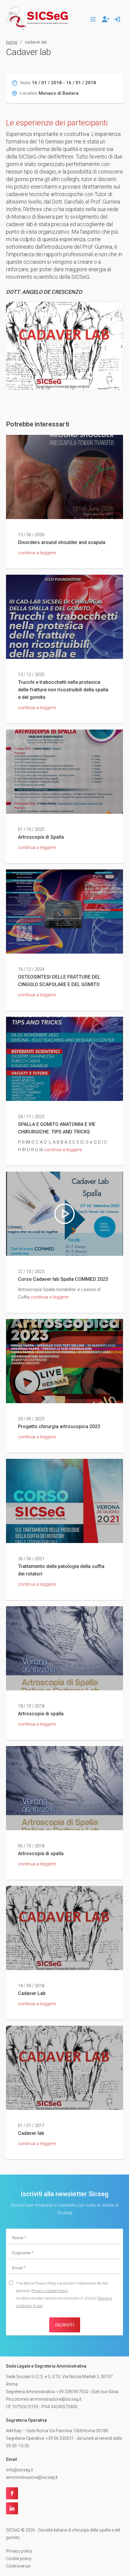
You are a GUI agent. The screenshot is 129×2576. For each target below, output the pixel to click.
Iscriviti (65, 2325)
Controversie (18, 2566)
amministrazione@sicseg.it (32, 2477)
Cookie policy (19, 2559)
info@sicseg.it (19, 2470)
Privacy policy (19, 2551)
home (12, 42)
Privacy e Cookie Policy (50, 2291)
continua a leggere (37, 553)
